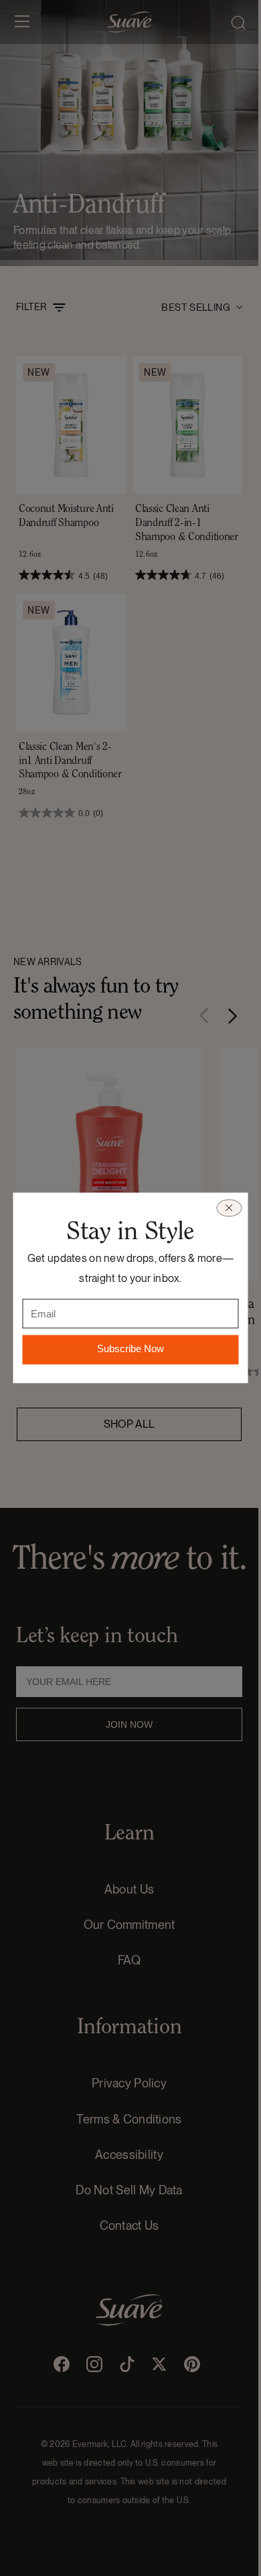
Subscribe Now (130, 1349)
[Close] (229, 1208)
